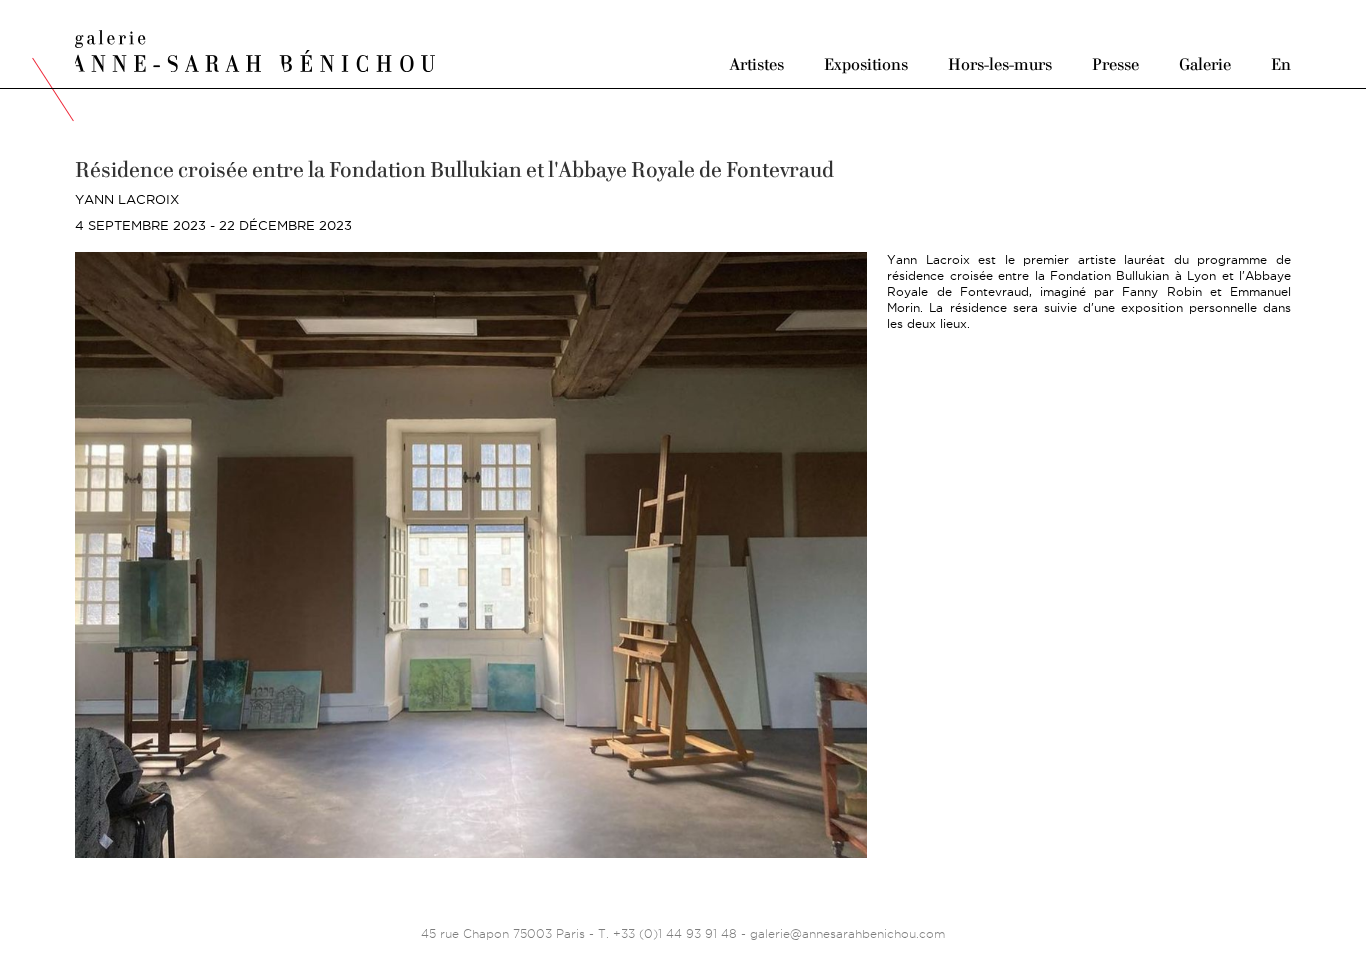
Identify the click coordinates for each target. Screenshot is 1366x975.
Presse (1115, 63)
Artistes (757, 63)
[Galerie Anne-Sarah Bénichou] (255, 48)
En (1281, 63)
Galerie (1205, 63)
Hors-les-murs (1000, 63)
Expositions (866, 63)
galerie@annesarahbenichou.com (847, 933)
